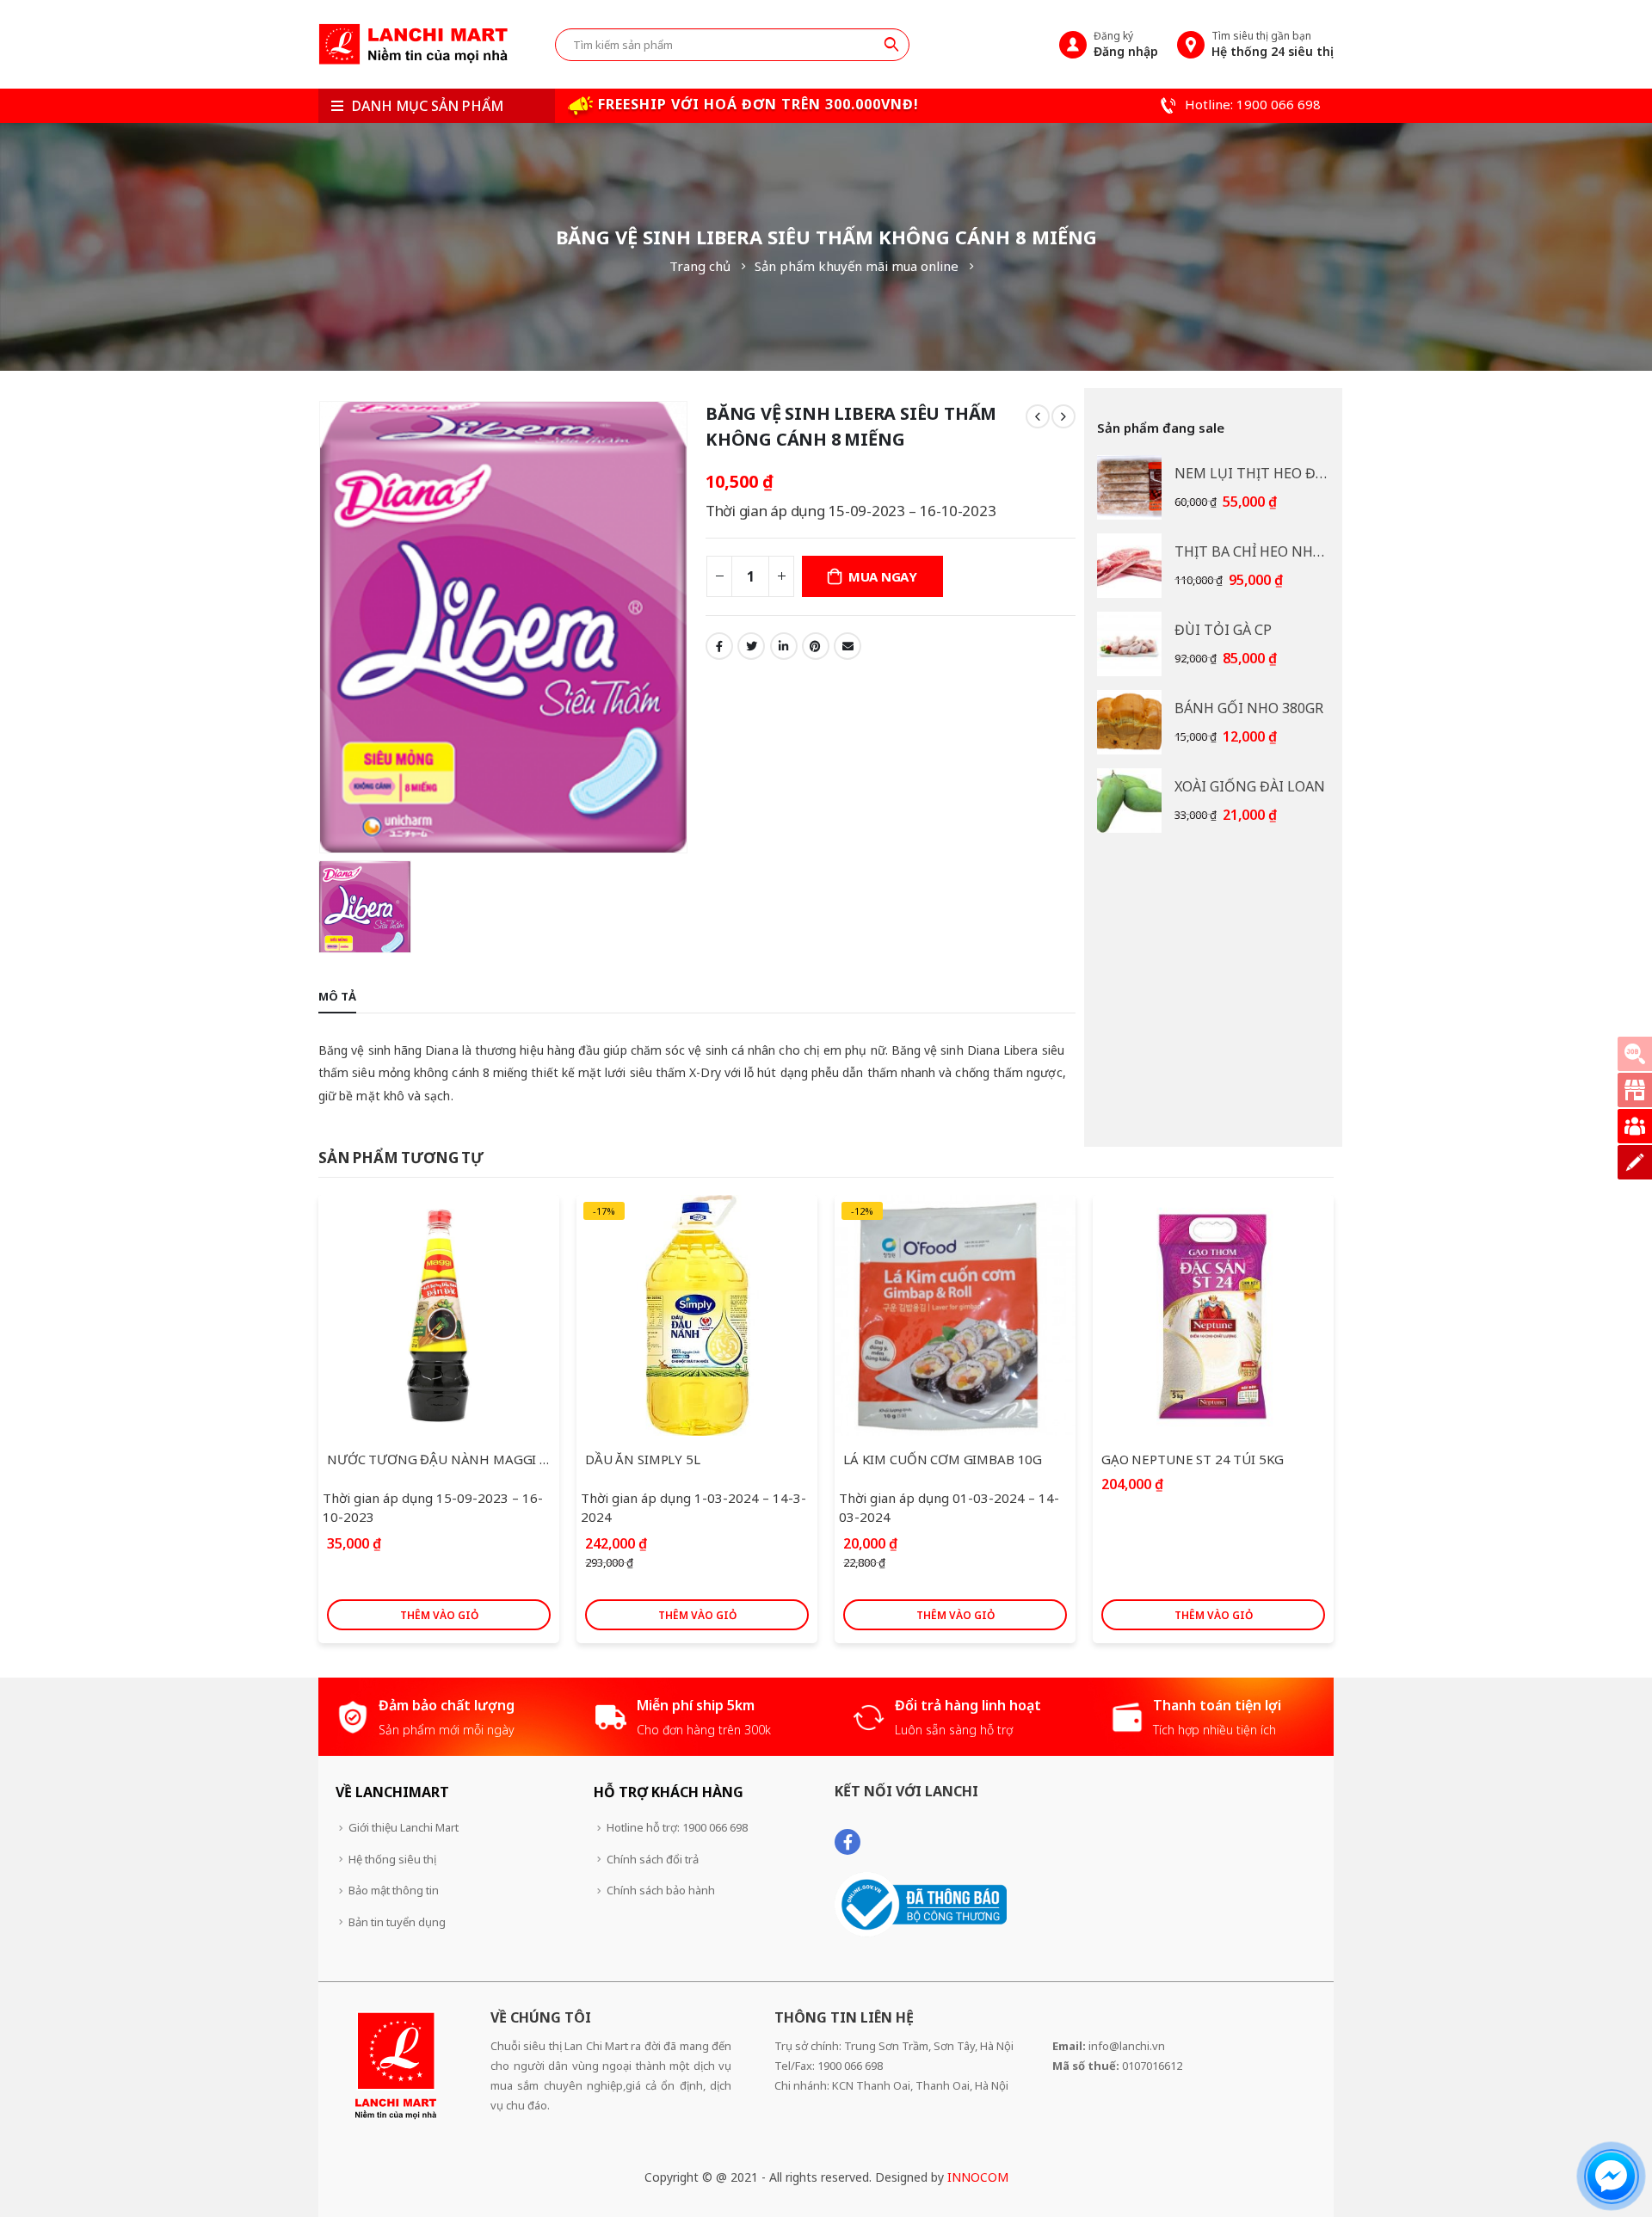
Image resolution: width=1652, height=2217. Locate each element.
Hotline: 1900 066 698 (1251, 104)
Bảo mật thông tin (394, 1890)
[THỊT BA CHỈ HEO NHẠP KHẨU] (1129, 566)
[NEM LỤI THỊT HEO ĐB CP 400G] (1129, 487)
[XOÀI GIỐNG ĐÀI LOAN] (1129, 801)
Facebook (719, 646)
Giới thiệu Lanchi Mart (404, 1827)
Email (848, 646)
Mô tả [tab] (337, 996)
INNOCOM (978, 2177)
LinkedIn (784, 646)
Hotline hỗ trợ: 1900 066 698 (677, 1827)
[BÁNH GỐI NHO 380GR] (1129, 722)
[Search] (891, 44)
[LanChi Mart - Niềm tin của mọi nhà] (413, 44)
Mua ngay (883, 576)
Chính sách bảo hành (661, 1890)
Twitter (751, 646)
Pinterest (816, 646)
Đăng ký (1126, 44)
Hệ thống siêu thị (392, 1859)
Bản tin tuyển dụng (397, 1922)
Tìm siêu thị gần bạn (1273, 44)
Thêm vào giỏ (439, 1615)
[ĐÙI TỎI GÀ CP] (1129, 644)
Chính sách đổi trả (653, 1859)
